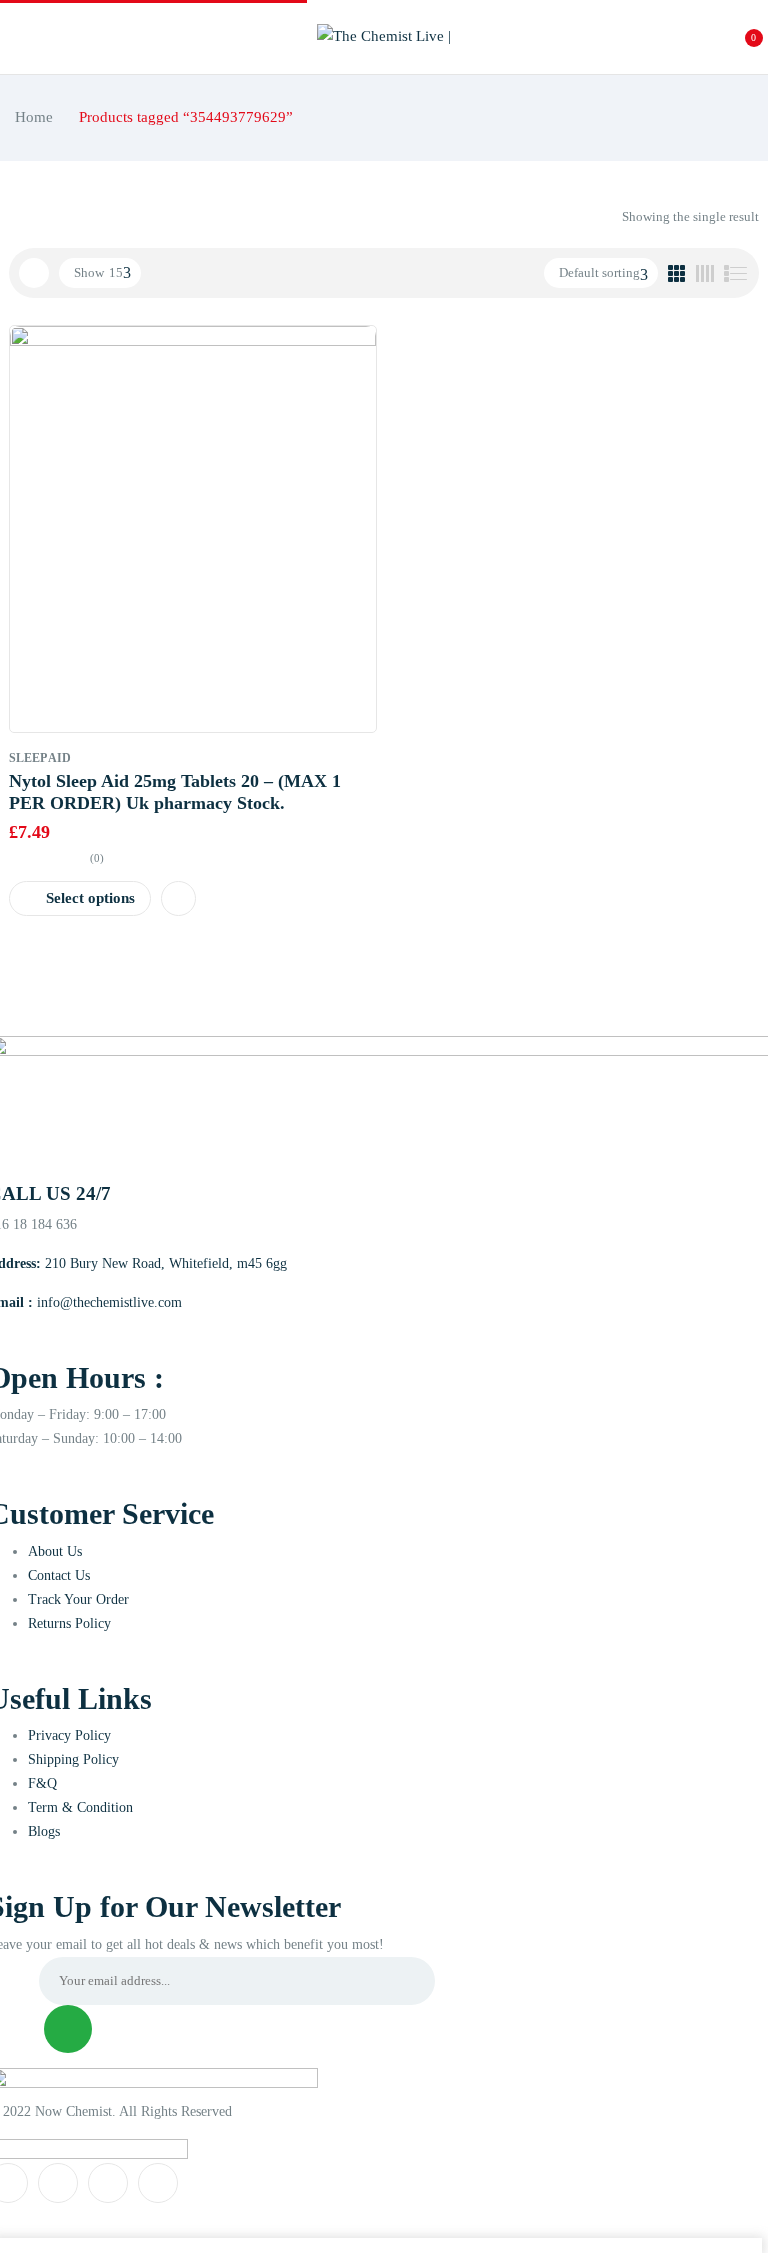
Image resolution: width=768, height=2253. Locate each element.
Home (34, 117)
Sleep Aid (40, 758)
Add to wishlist (178, 898)
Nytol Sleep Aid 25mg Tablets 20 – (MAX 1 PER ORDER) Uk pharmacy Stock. (175, 792)
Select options (90, 898)
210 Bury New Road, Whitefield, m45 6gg (166, 1263)
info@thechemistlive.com (109, 1302)
